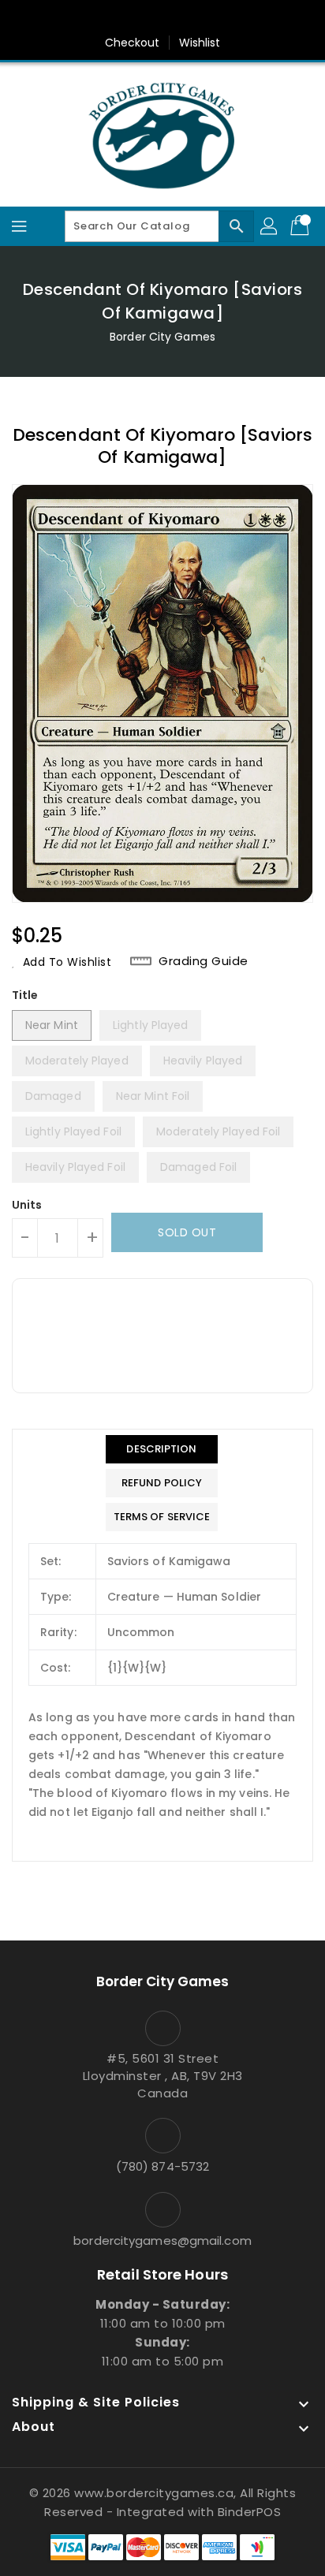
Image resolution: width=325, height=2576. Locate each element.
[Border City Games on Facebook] (118, 18)
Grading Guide (204, 961)
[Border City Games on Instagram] (177, 18)
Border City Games (162, 337)
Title (25, 995)
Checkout (133, 43)
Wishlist (200, 43)
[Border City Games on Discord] (207, 18)
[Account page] (270, 226)
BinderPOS (250, 2512)
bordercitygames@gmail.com (162, 2240)
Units (27, 1205)
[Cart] (301, 226)
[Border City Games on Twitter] (148, 18)
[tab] (162, 1449)
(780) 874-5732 (162, 2166)
